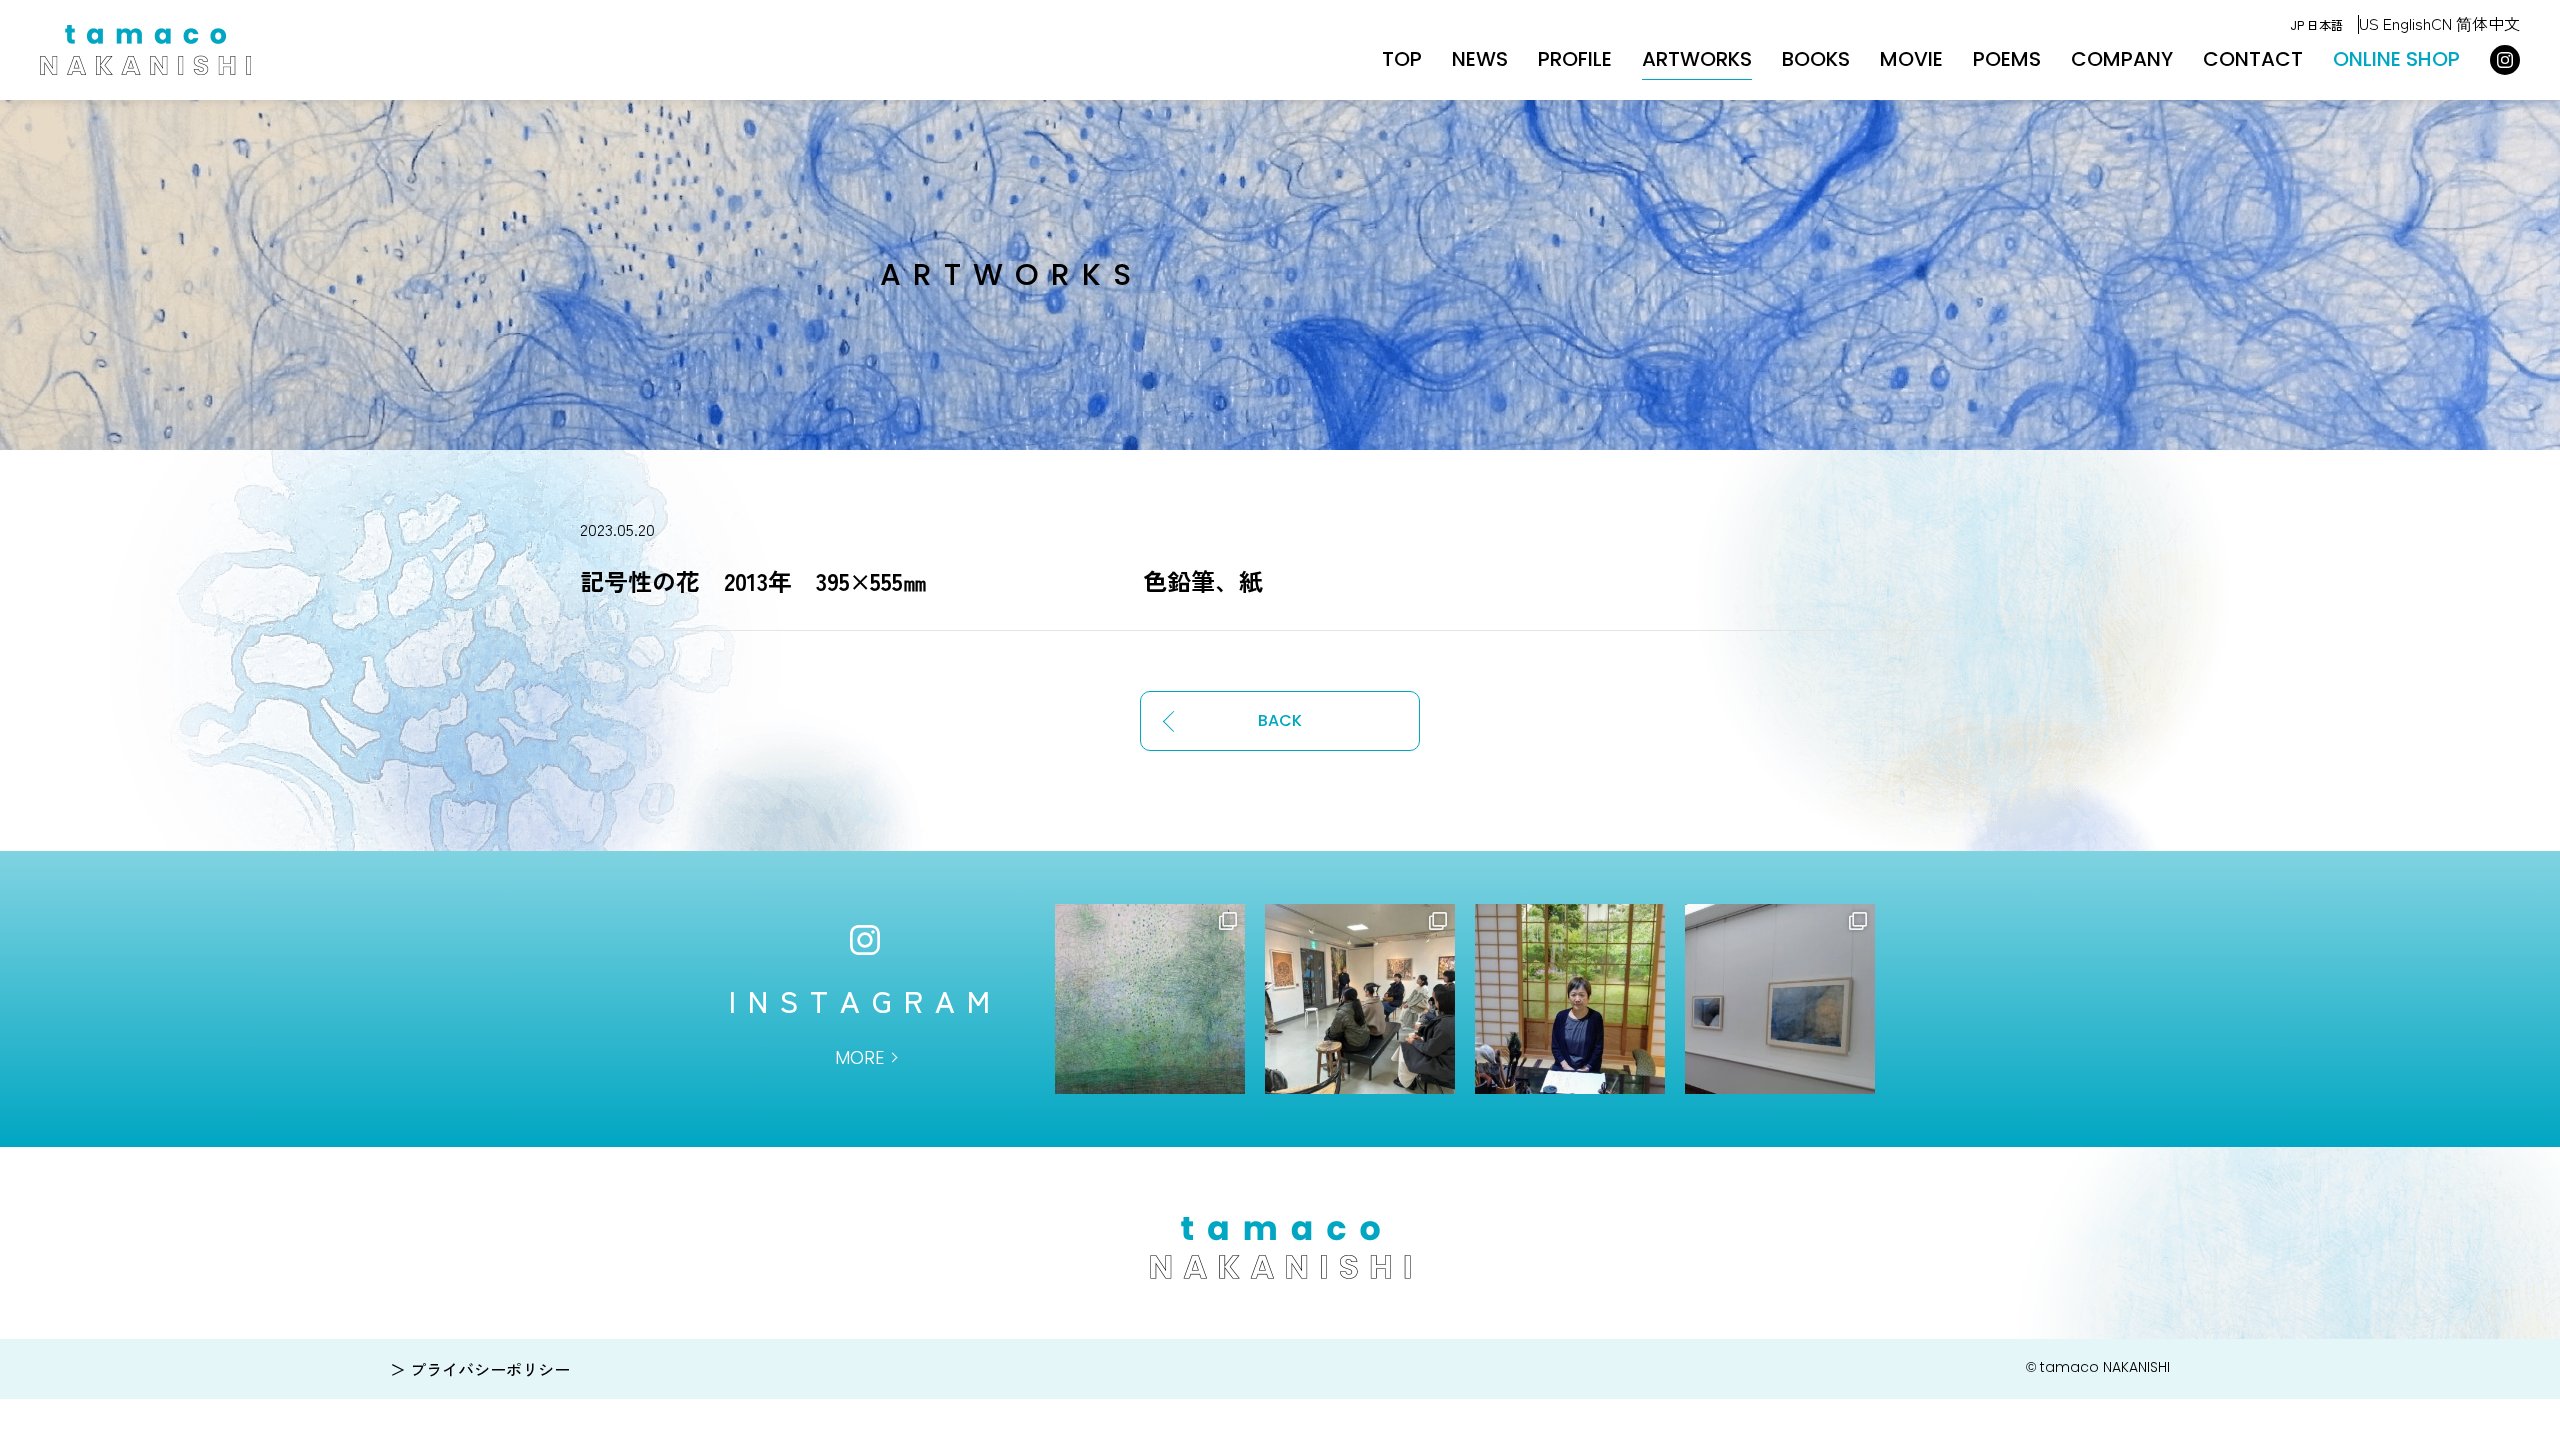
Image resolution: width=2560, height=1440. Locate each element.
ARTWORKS (1697, 59)
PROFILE (1575, 59)
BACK (1280, 720)
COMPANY (2122, 59)
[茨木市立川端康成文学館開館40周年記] (1780, 999)
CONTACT (2253, 59)
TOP (1402, 59)
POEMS (2007, 59)
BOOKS (1816, 59)
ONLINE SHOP (2396, 59)
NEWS (1480, 59)
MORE (859, 1057)
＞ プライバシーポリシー (480, 1369)
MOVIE (1911, 59)
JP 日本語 (2316, 24)
